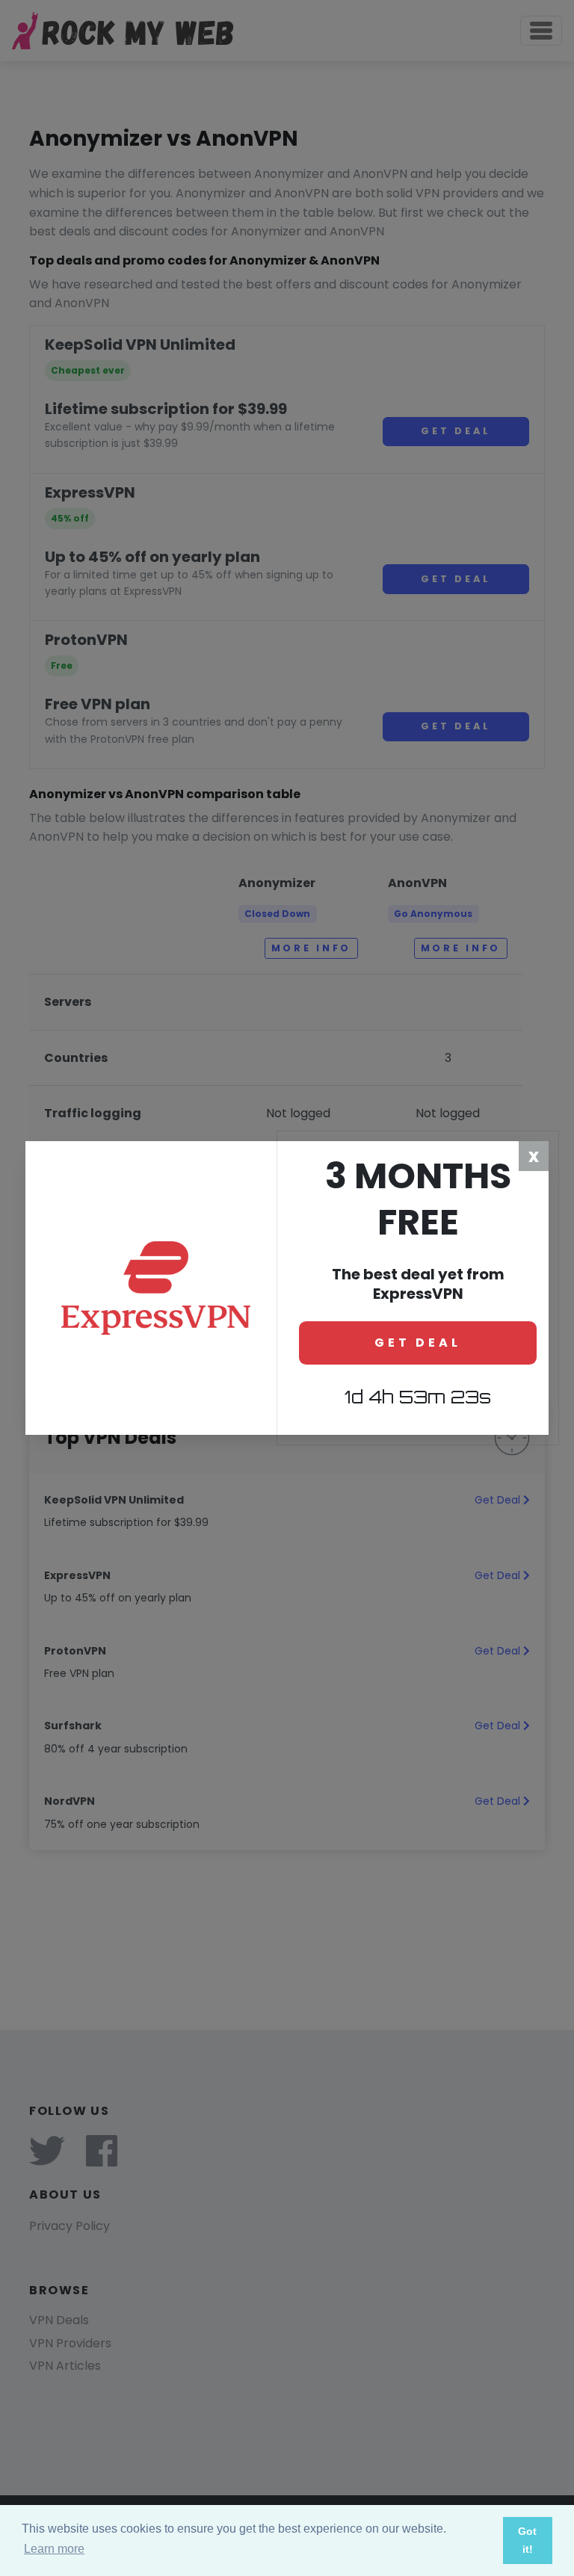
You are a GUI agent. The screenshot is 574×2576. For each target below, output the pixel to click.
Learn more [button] (54, 2549)
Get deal (417, 1343)
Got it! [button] (527, 2540)
